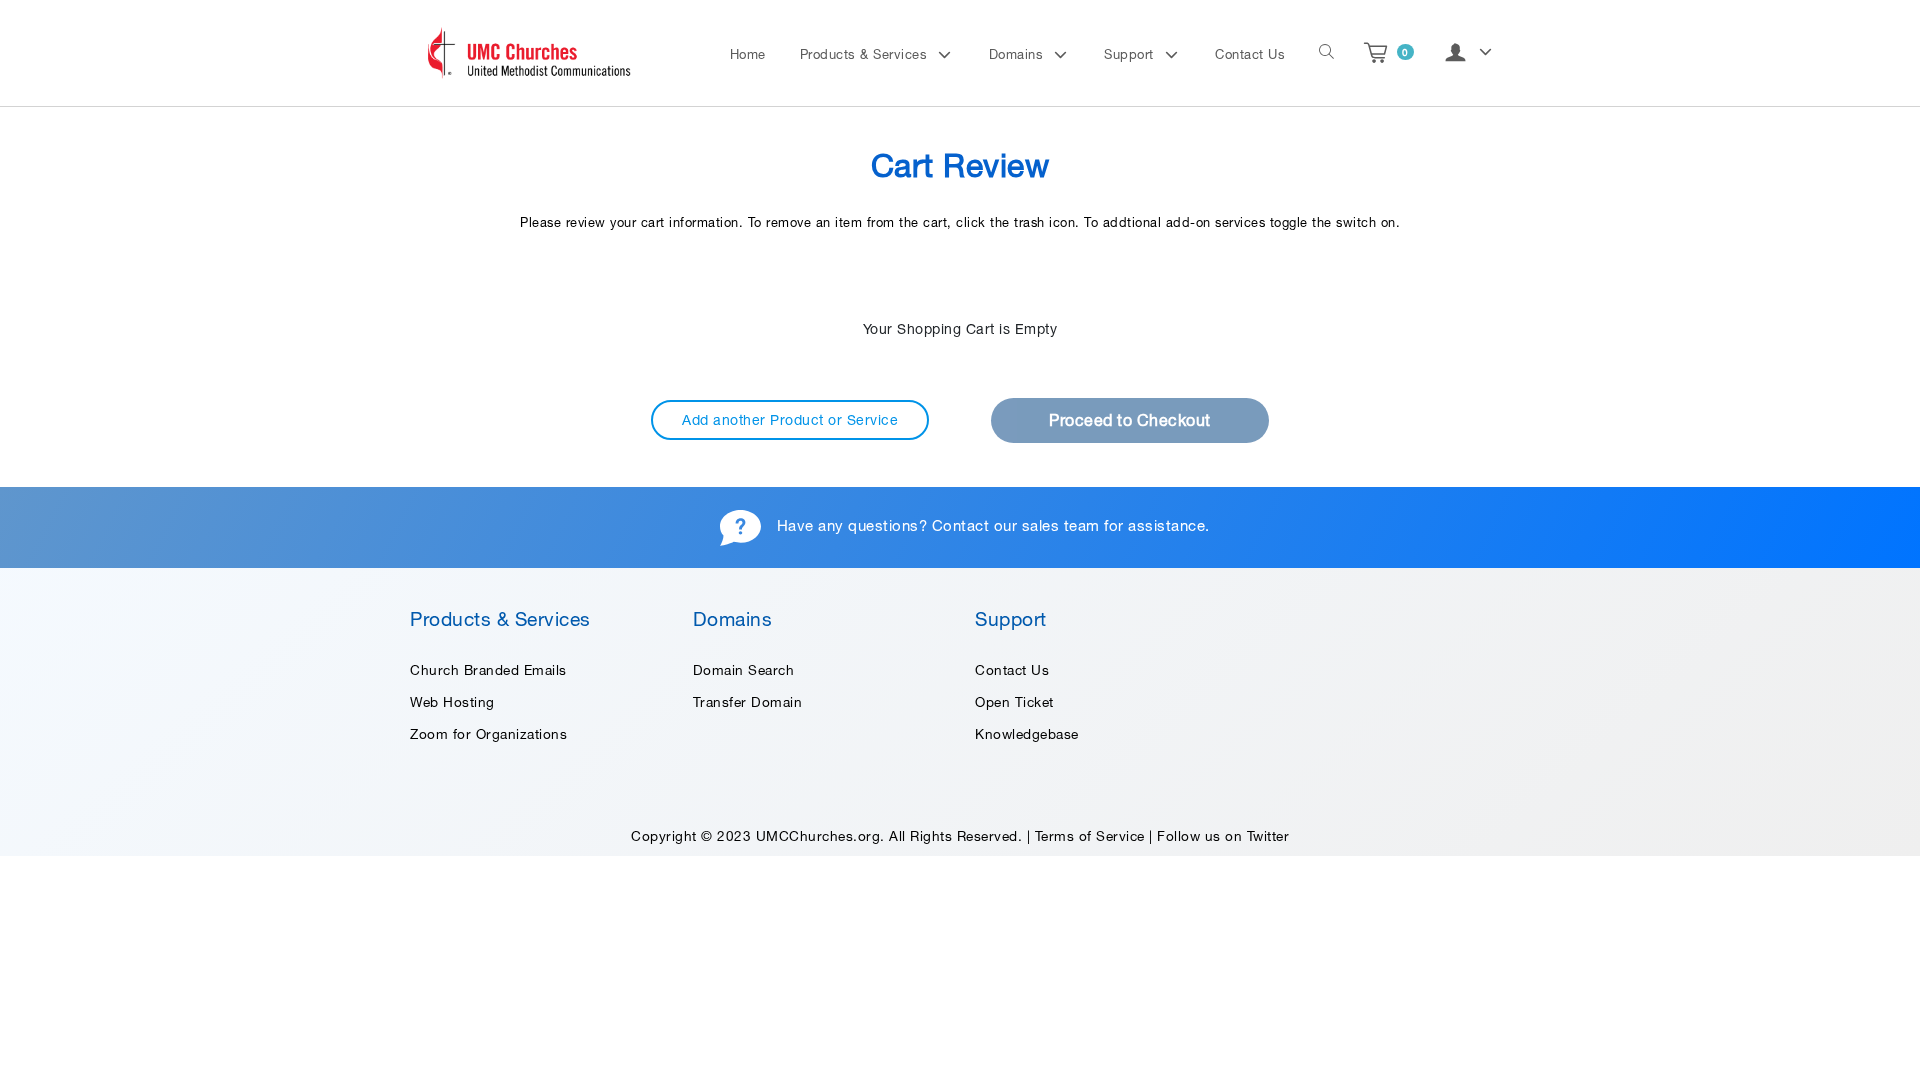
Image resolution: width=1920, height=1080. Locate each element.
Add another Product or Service (790, 420)
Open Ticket (1014, 702)
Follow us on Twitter (1223, 836)
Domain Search (744, 670)
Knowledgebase (1027, 734)
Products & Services (866, 54)
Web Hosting (452, 702)
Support (1131, 54)
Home (748, 54)
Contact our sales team (1016, 525)
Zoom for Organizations (488, 734)
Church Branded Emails (488, 670)
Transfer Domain (748, 702)
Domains (1018, 54)
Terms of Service (1090, 836)
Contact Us (1250, 54)
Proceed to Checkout (1130, 420)
